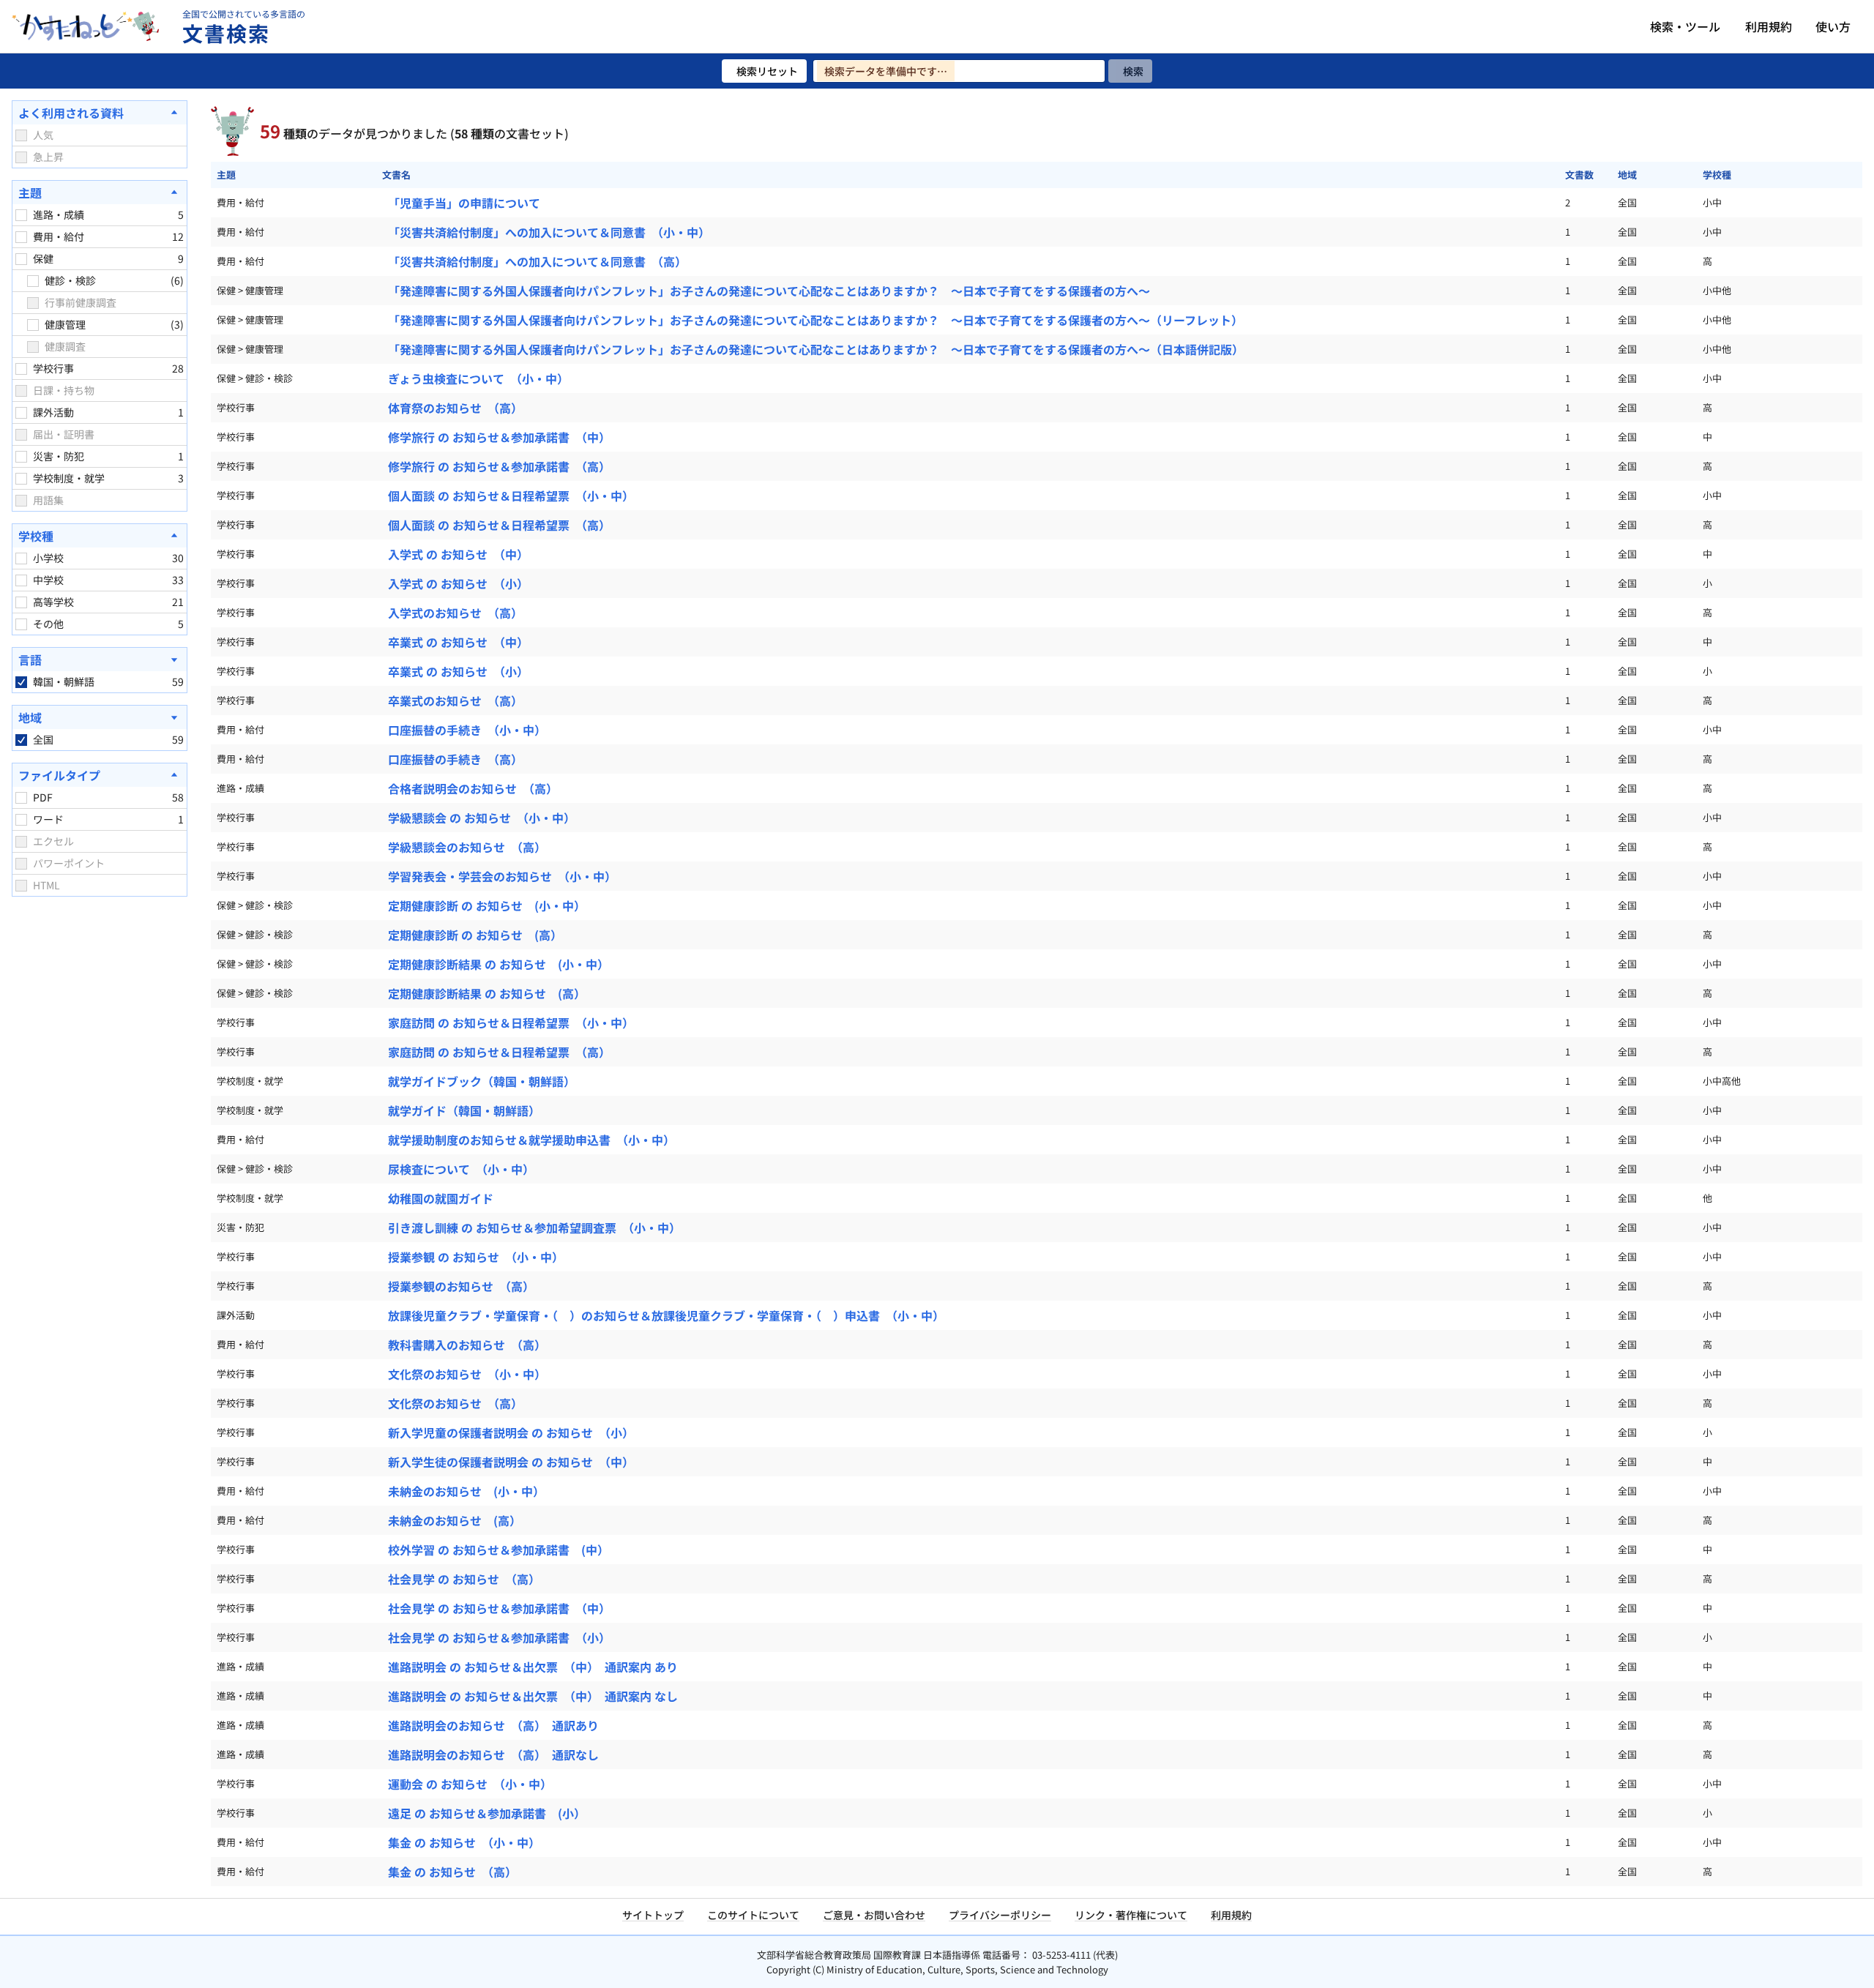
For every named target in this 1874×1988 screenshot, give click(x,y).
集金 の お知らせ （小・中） (464, 1842)
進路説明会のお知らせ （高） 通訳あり (493, 1725)
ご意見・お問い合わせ (874, 1915)
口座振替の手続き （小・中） (467, 730)
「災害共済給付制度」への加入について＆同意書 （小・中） (549, 232)
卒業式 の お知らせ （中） (458, 642)
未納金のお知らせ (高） (455, 1520)
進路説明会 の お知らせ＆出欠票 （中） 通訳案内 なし (533, 1696)
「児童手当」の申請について (464, 203)
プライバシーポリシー (1000, 1915)
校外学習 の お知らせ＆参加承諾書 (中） (499, 1550)
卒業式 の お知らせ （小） (458, 671)
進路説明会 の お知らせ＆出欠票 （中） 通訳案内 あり (533, 1667)
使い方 (1833, 26)
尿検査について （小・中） (461, 1169)
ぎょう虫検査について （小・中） (478, 378)
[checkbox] (21, 135)
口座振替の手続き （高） (455, 759)
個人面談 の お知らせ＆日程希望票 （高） (499, 525)
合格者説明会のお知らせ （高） (473, 788)
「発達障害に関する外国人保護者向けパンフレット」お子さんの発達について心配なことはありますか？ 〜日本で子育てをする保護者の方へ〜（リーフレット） (815, 320)
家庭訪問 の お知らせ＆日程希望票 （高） (499, 1052)
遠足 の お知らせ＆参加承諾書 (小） (487, 1813)
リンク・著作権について (1131, 1915)
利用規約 (1769, 26)
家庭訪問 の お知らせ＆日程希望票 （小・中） (511, 1023)
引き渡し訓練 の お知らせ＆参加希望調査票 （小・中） (534, 1227)
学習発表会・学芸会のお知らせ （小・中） (502, 876)
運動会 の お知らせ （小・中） (470, 1784)
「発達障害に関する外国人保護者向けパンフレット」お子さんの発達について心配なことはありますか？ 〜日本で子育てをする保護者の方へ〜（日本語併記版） (816, 349)
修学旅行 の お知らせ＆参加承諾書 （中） (499, 437)
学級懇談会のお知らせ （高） (467, 847)
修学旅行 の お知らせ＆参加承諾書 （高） (499, 466)
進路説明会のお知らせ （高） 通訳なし (493, 1755)
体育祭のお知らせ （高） (455, 408)
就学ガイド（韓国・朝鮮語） (464, 1110)
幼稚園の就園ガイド (441, 1198)
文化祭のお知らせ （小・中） (467, 1374)
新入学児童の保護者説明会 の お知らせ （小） (511, 1432)
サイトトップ (653, 1915)
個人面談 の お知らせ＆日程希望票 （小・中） (511, 496)
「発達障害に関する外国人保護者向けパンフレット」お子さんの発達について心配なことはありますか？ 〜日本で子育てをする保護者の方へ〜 (769, 291)
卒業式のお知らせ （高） (455, 700)
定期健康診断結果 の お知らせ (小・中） (499, 964)
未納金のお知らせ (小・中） (466, 1491)
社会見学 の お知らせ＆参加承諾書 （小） (499, 1637)
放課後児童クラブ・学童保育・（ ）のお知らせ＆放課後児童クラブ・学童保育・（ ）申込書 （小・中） (666, 1315)
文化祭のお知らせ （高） (455, 1403)
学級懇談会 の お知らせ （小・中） (482, 818)
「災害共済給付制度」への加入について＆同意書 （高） (537, 261)
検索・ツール (1685, 26)
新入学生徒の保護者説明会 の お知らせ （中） (511, 1462)
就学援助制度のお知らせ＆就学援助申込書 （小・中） (531, 1140)
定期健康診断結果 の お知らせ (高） (487, 993)
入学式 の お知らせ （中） (458, 554)
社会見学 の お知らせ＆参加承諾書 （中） (499, 1608)
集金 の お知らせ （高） (452, 1872)
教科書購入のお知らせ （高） (467, 1345)
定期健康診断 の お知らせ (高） (475, 935)
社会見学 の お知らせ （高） (464, 1579)
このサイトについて (753, 1915)
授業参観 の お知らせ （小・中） (476, 1257)
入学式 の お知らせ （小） (458, 583)
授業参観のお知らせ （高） (461, 1286)
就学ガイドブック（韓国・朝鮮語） (482, 1081)
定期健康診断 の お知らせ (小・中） (487, 905)
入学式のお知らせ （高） (455, 613)
